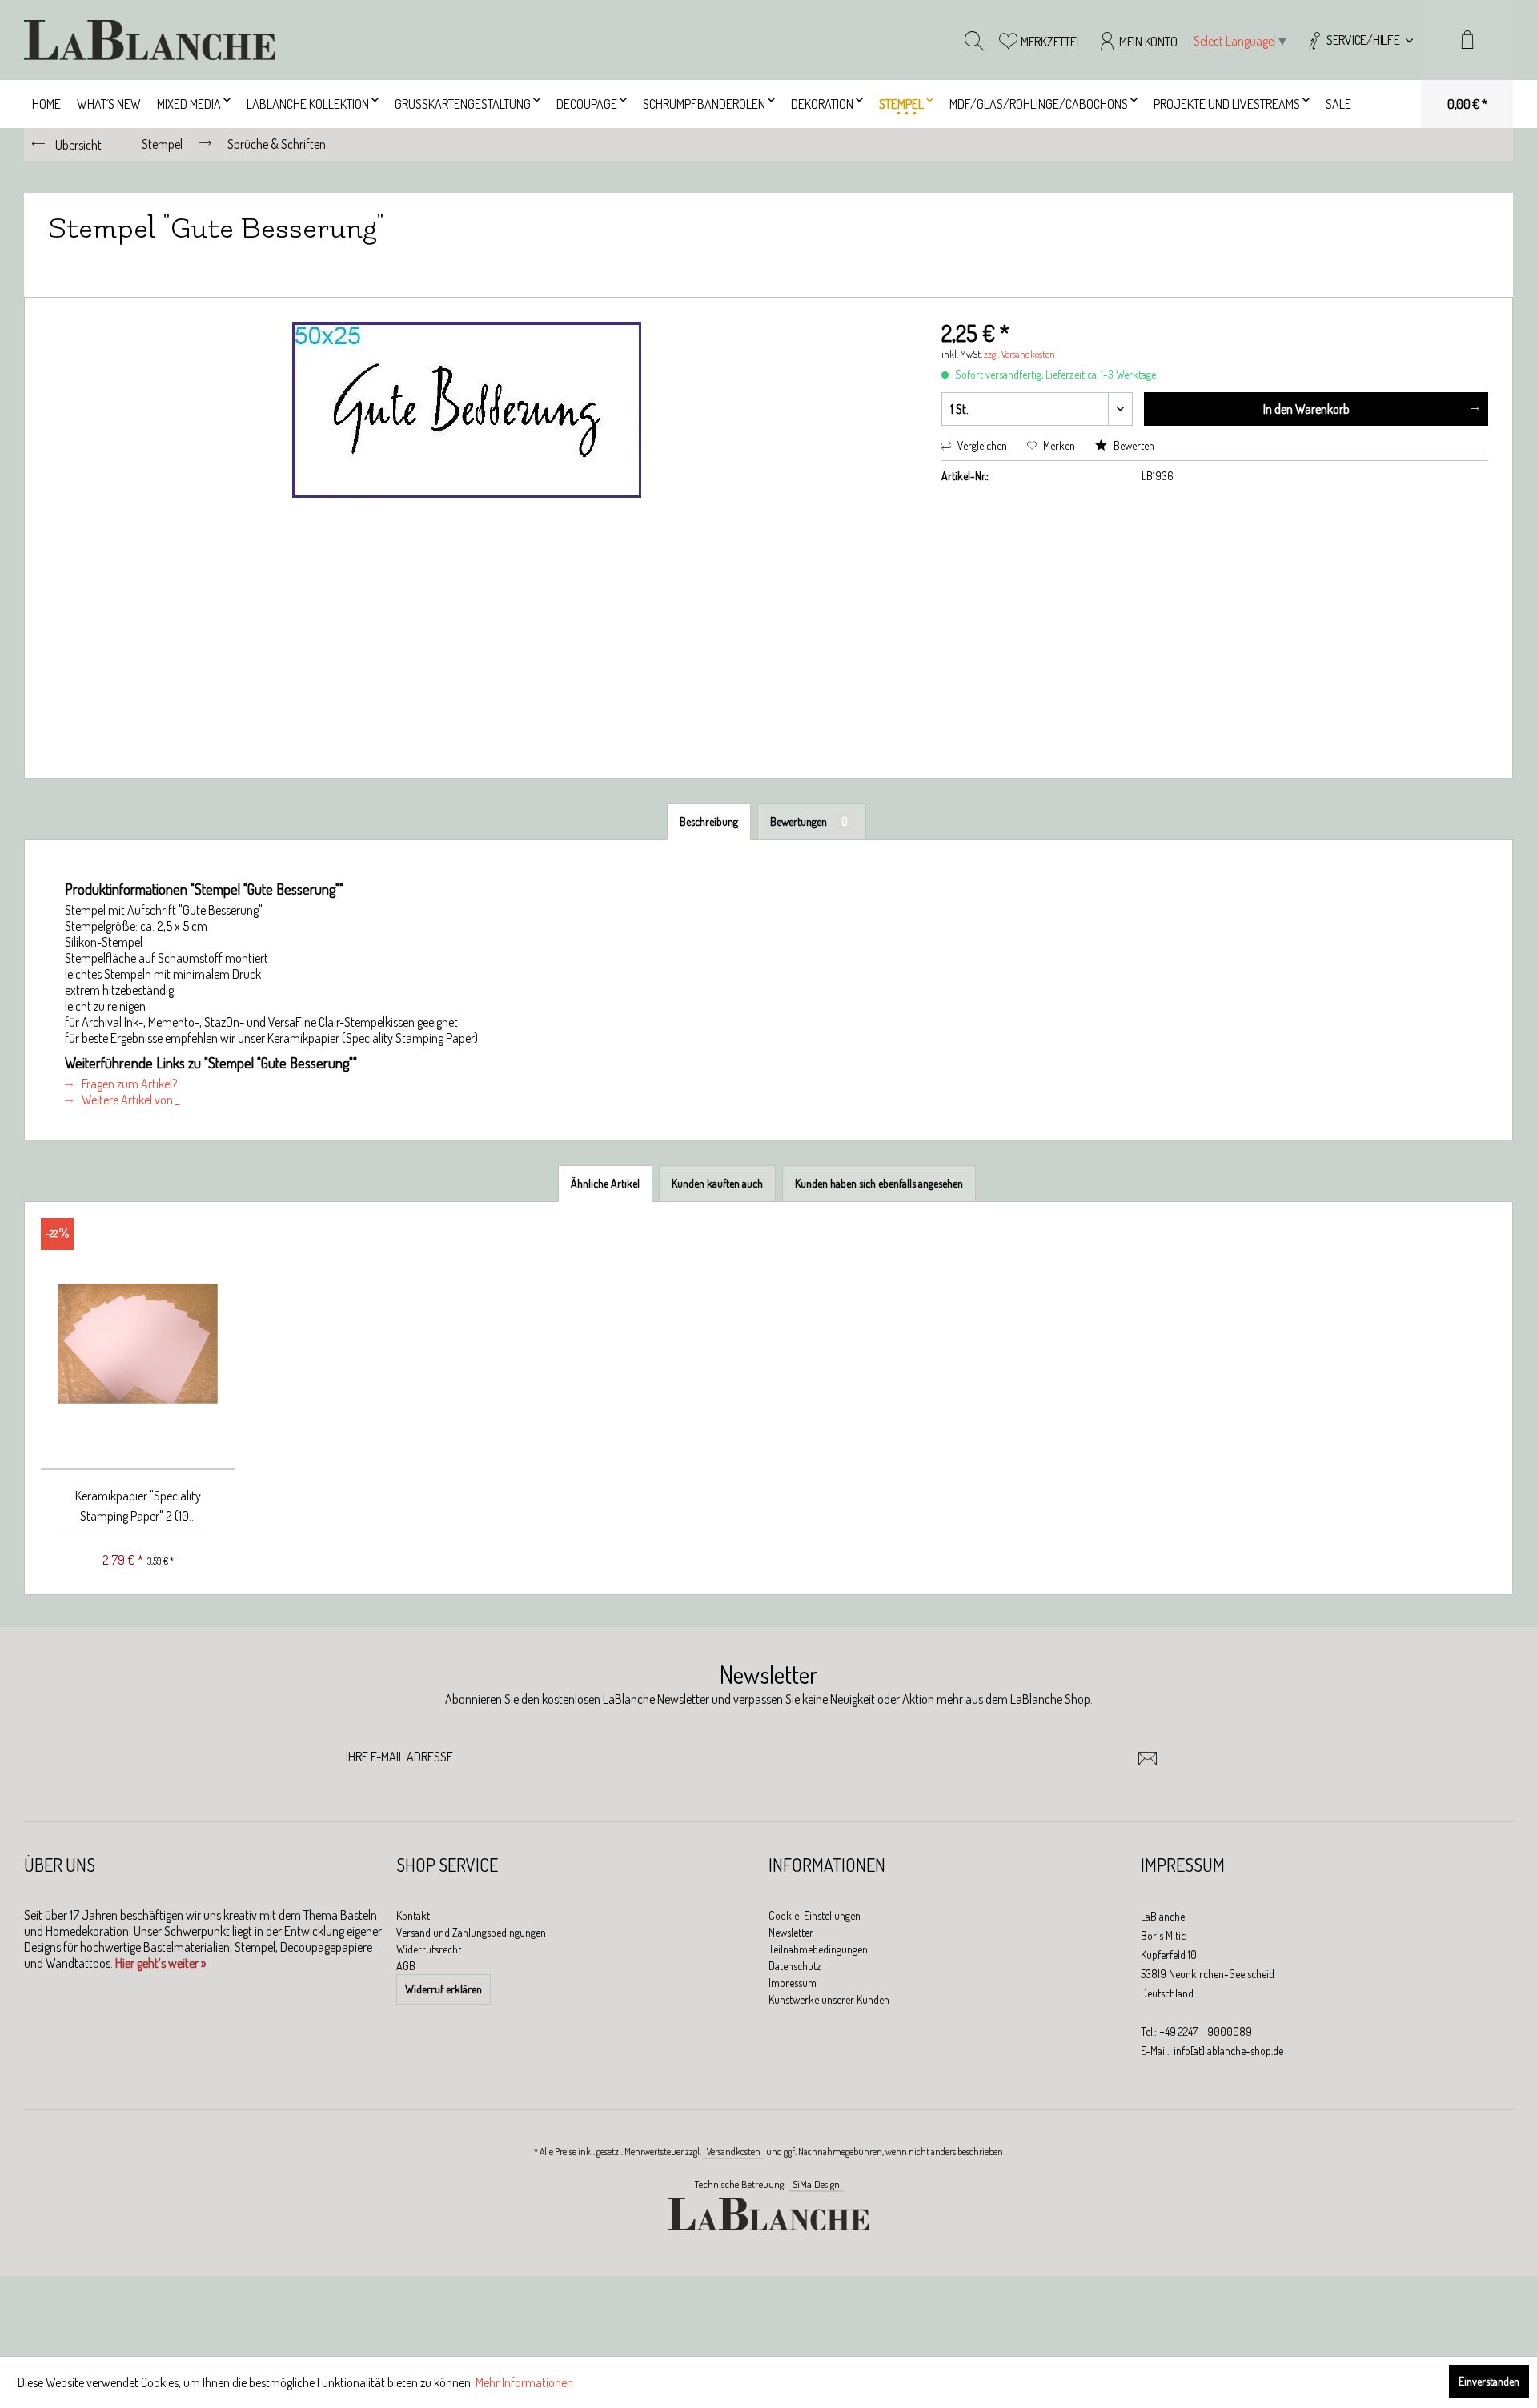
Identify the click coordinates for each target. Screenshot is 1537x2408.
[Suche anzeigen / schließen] (974, 40)
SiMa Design (816, 2184)
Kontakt (413, 1915)
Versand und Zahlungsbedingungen (471, 1932)
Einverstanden (1489, 2381)
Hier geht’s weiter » (161, 1963)
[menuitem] (1359, 40)
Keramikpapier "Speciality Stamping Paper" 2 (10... (138, 1506)
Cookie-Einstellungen (815, 1915)
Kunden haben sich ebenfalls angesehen (879, 1183)
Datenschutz (795, 1966)
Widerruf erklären (443, 1989)
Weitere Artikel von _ (129, 1100)
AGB (406, 1966)
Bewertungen (809, 821)
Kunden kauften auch (717, 1183)
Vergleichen (981, 445)
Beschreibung (709, 821)
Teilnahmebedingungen (818, 1949)
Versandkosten (734, 2152)
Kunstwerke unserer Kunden (829, 1999)
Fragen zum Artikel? (128, 1084)
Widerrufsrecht (429, 1949)
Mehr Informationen (524, 2382)
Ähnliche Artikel (605, 1183)
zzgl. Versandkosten (1019, 354)
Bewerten (1133, 445)
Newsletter (791, 1932)
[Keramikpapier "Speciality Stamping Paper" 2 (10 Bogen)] (138, 1344)
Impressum (793, 1983)
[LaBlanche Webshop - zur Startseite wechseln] (150, 40)
